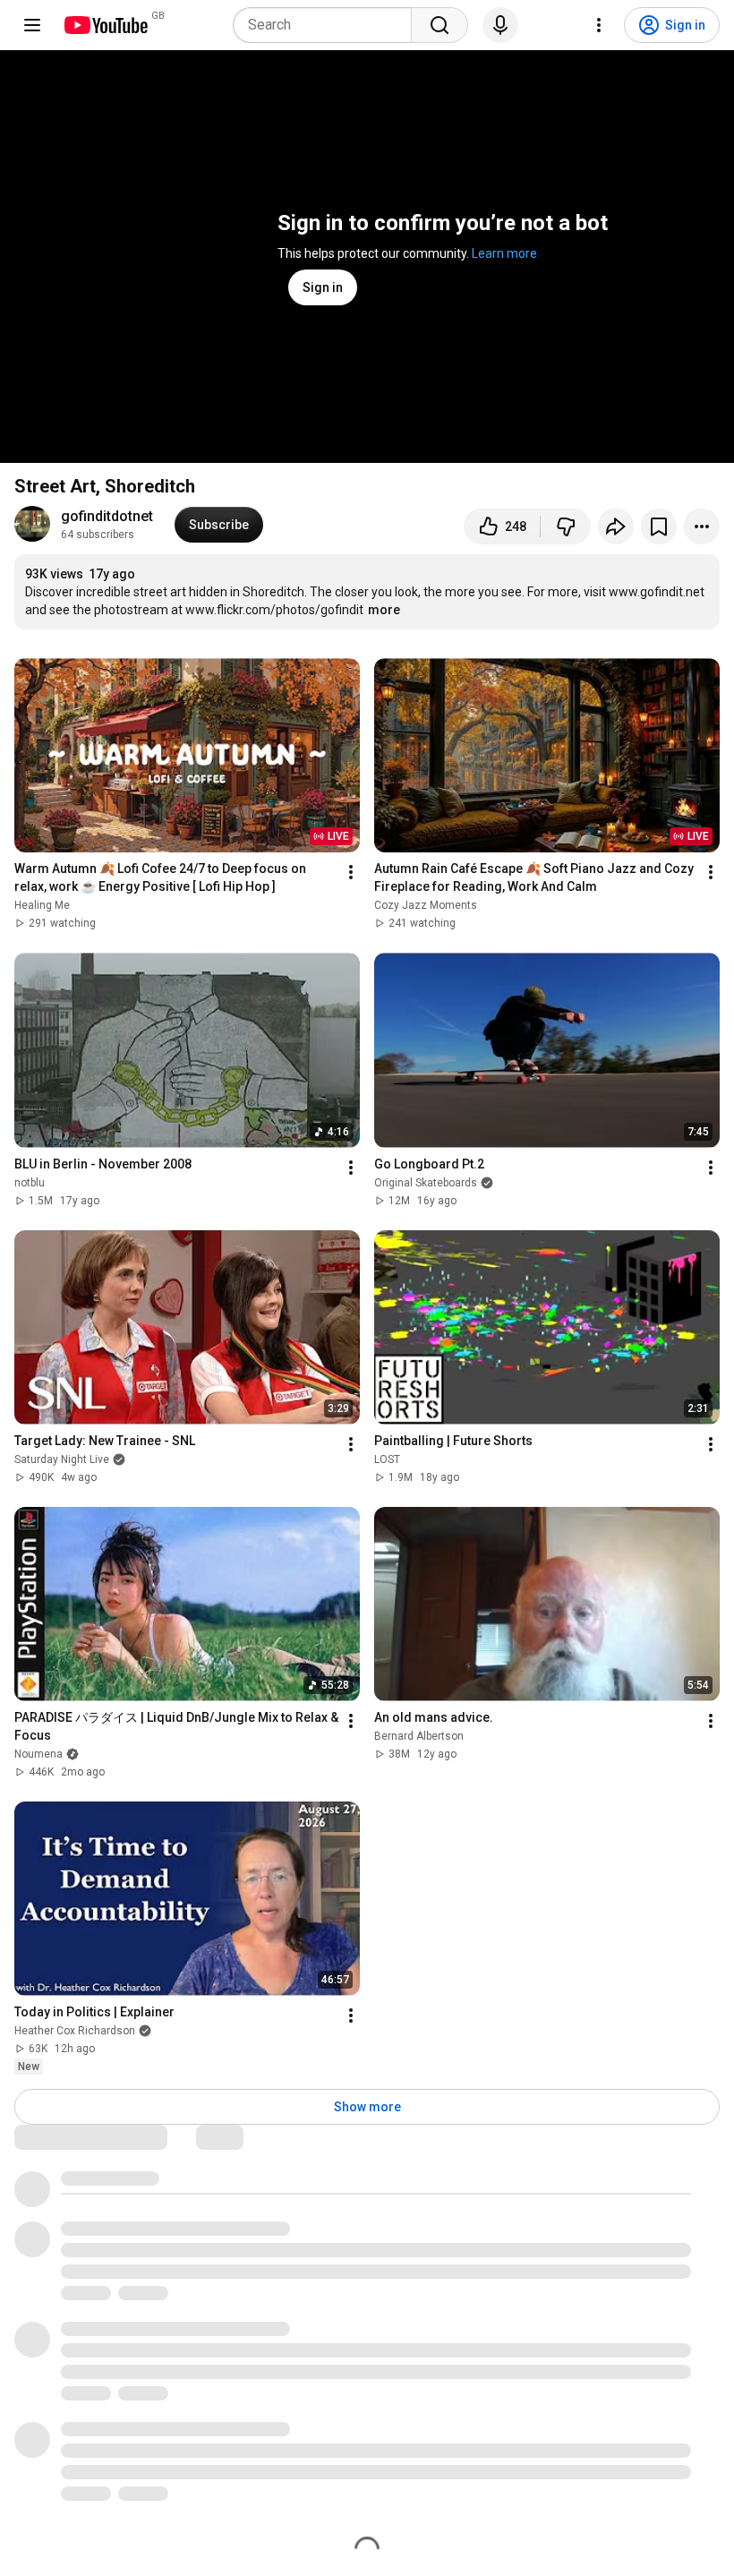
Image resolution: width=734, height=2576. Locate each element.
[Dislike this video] (566, 526)
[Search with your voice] (500, 25)
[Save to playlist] (659, 526)
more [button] (384, 610)
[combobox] (328, 25)
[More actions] (702, 526)
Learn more (504, 253)
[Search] (440, 25)
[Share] (616, 526)
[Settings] (599, 25)
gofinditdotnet (107, 516)
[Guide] (32, 25)
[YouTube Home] (105, 25)
